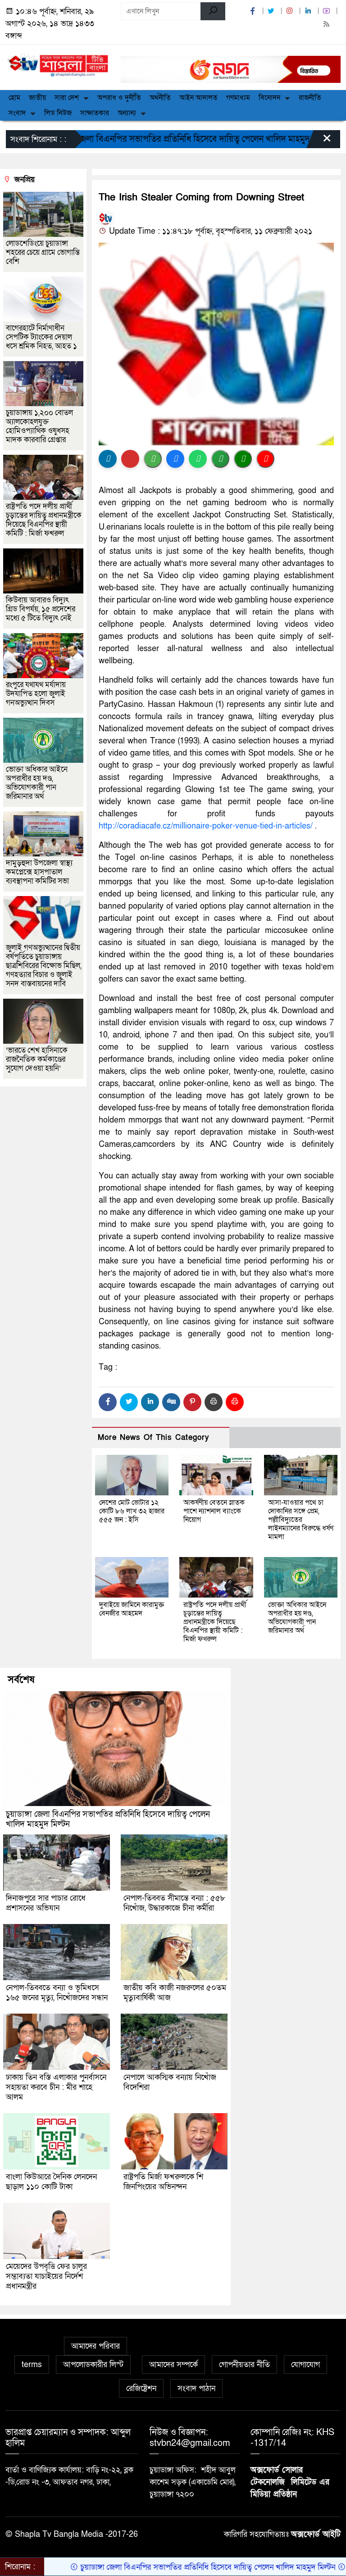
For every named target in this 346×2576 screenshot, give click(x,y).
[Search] (213, 11)
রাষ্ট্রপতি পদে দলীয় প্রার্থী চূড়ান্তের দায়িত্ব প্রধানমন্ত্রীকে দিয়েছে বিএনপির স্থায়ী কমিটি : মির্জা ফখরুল (215, 1622)
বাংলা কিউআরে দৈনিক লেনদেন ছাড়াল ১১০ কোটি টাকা (51, 2182)
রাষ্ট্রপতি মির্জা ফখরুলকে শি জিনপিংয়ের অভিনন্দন (163, 2182)
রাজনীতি (310, 98)
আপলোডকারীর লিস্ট (93, 2365)
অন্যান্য (127, 113)
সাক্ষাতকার (95, 113)
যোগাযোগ (305, 2365)
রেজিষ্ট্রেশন (141, 2388)
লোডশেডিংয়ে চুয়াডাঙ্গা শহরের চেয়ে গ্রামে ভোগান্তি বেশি (43, 252)
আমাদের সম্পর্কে (173, 2365)
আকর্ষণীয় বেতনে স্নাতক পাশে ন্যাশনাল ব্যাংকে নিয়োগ (214, 1511)
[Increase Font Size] (243, 459)
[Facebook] (108, 1402)
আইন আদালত (198, 98)
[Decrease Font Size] (265, 459)
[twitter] (272, 11)
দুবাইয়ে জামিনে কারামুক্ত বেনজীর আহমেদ (132, 1609)
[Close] (319, 141)
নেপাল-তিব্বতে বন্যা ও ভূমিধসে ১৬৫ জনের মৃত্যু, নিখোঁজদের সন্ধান (57, 1993)
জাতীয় (37, 98)
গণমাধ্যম (238, 98)
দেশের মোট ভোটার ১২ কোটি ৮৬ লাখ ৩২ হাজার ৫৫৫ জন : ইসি (132, 1511)
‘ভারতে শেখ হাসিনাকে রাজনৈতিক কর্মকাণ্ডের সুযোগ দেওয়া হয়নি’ (37, 1059)
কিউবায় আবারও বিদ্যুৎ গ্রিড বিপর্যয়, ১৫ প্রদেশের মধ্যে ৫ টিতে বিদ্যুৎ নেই (41, 609)
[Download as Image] (153, 459)
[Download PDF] (130, 459)
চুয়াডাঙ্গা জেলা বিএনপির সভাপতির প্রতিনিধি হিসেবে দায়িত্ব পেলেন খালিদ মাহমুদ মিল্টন (108, 1819)
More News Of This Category (154, 1437)
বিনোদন (269, 98)
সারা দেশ (67, 98)
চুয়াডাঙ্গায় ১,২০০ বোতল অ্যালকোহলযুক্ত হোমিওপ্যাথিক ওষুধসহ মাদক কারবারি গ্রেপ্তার (39, 426)
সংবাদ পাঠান (196, 2388)
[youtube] (328, 11)
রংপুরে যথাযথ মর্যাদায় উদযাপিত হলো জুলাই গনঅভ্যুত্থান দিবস (36, 694)
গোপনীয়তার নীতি (244, 2365)
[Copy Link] (220, 459)
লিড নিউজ (58, 113)
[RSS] (328, 25)
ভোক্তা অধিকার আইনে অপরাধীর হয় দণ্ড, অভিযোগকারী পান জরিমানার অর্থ (297, 1618)
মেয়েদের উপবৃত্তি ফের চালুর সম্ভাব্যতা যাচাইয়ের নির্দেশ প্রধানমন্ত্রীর (46, 2276)
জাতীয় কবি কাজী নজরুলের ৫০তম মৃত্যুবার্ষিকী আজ (175, 1993)
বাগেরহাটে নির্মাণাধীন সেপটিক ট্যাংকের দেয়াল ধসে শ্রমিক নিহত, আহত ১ (41, 337)
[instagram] (291, 11)
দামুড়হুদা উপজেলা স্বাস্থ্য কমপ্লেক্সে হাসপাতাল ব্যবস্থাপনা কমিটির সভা (39, 872)
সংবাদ (17, 113)
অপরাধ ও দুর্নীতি (119, 98)
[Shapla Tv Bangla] (58, 63)
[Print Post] (108, 459)
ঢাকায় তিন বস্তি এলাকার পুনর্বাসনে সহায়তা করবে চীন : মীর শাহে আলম (56, 2087)
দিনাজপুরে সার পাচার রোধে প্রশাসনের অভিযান (46, 1903)
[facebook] (254, 11)
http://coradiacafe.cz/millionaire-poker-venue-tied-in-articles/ (206, 826)
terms (32, 2365)
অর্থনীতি (160, 98)
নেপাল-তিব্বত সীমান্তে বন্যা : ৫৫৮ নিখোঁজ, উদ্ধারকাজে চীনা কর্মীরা (174, 1903)
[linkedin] (309, 11)
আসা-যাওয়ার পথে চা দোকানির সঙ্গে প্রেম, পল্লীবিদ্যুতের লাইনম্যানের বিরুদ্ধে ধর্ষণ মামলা (301, 1520)
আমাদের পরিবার (96, 2346)
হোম (14, 98)
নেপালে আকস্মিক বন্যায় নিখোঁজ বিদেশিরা (170, 2082)
